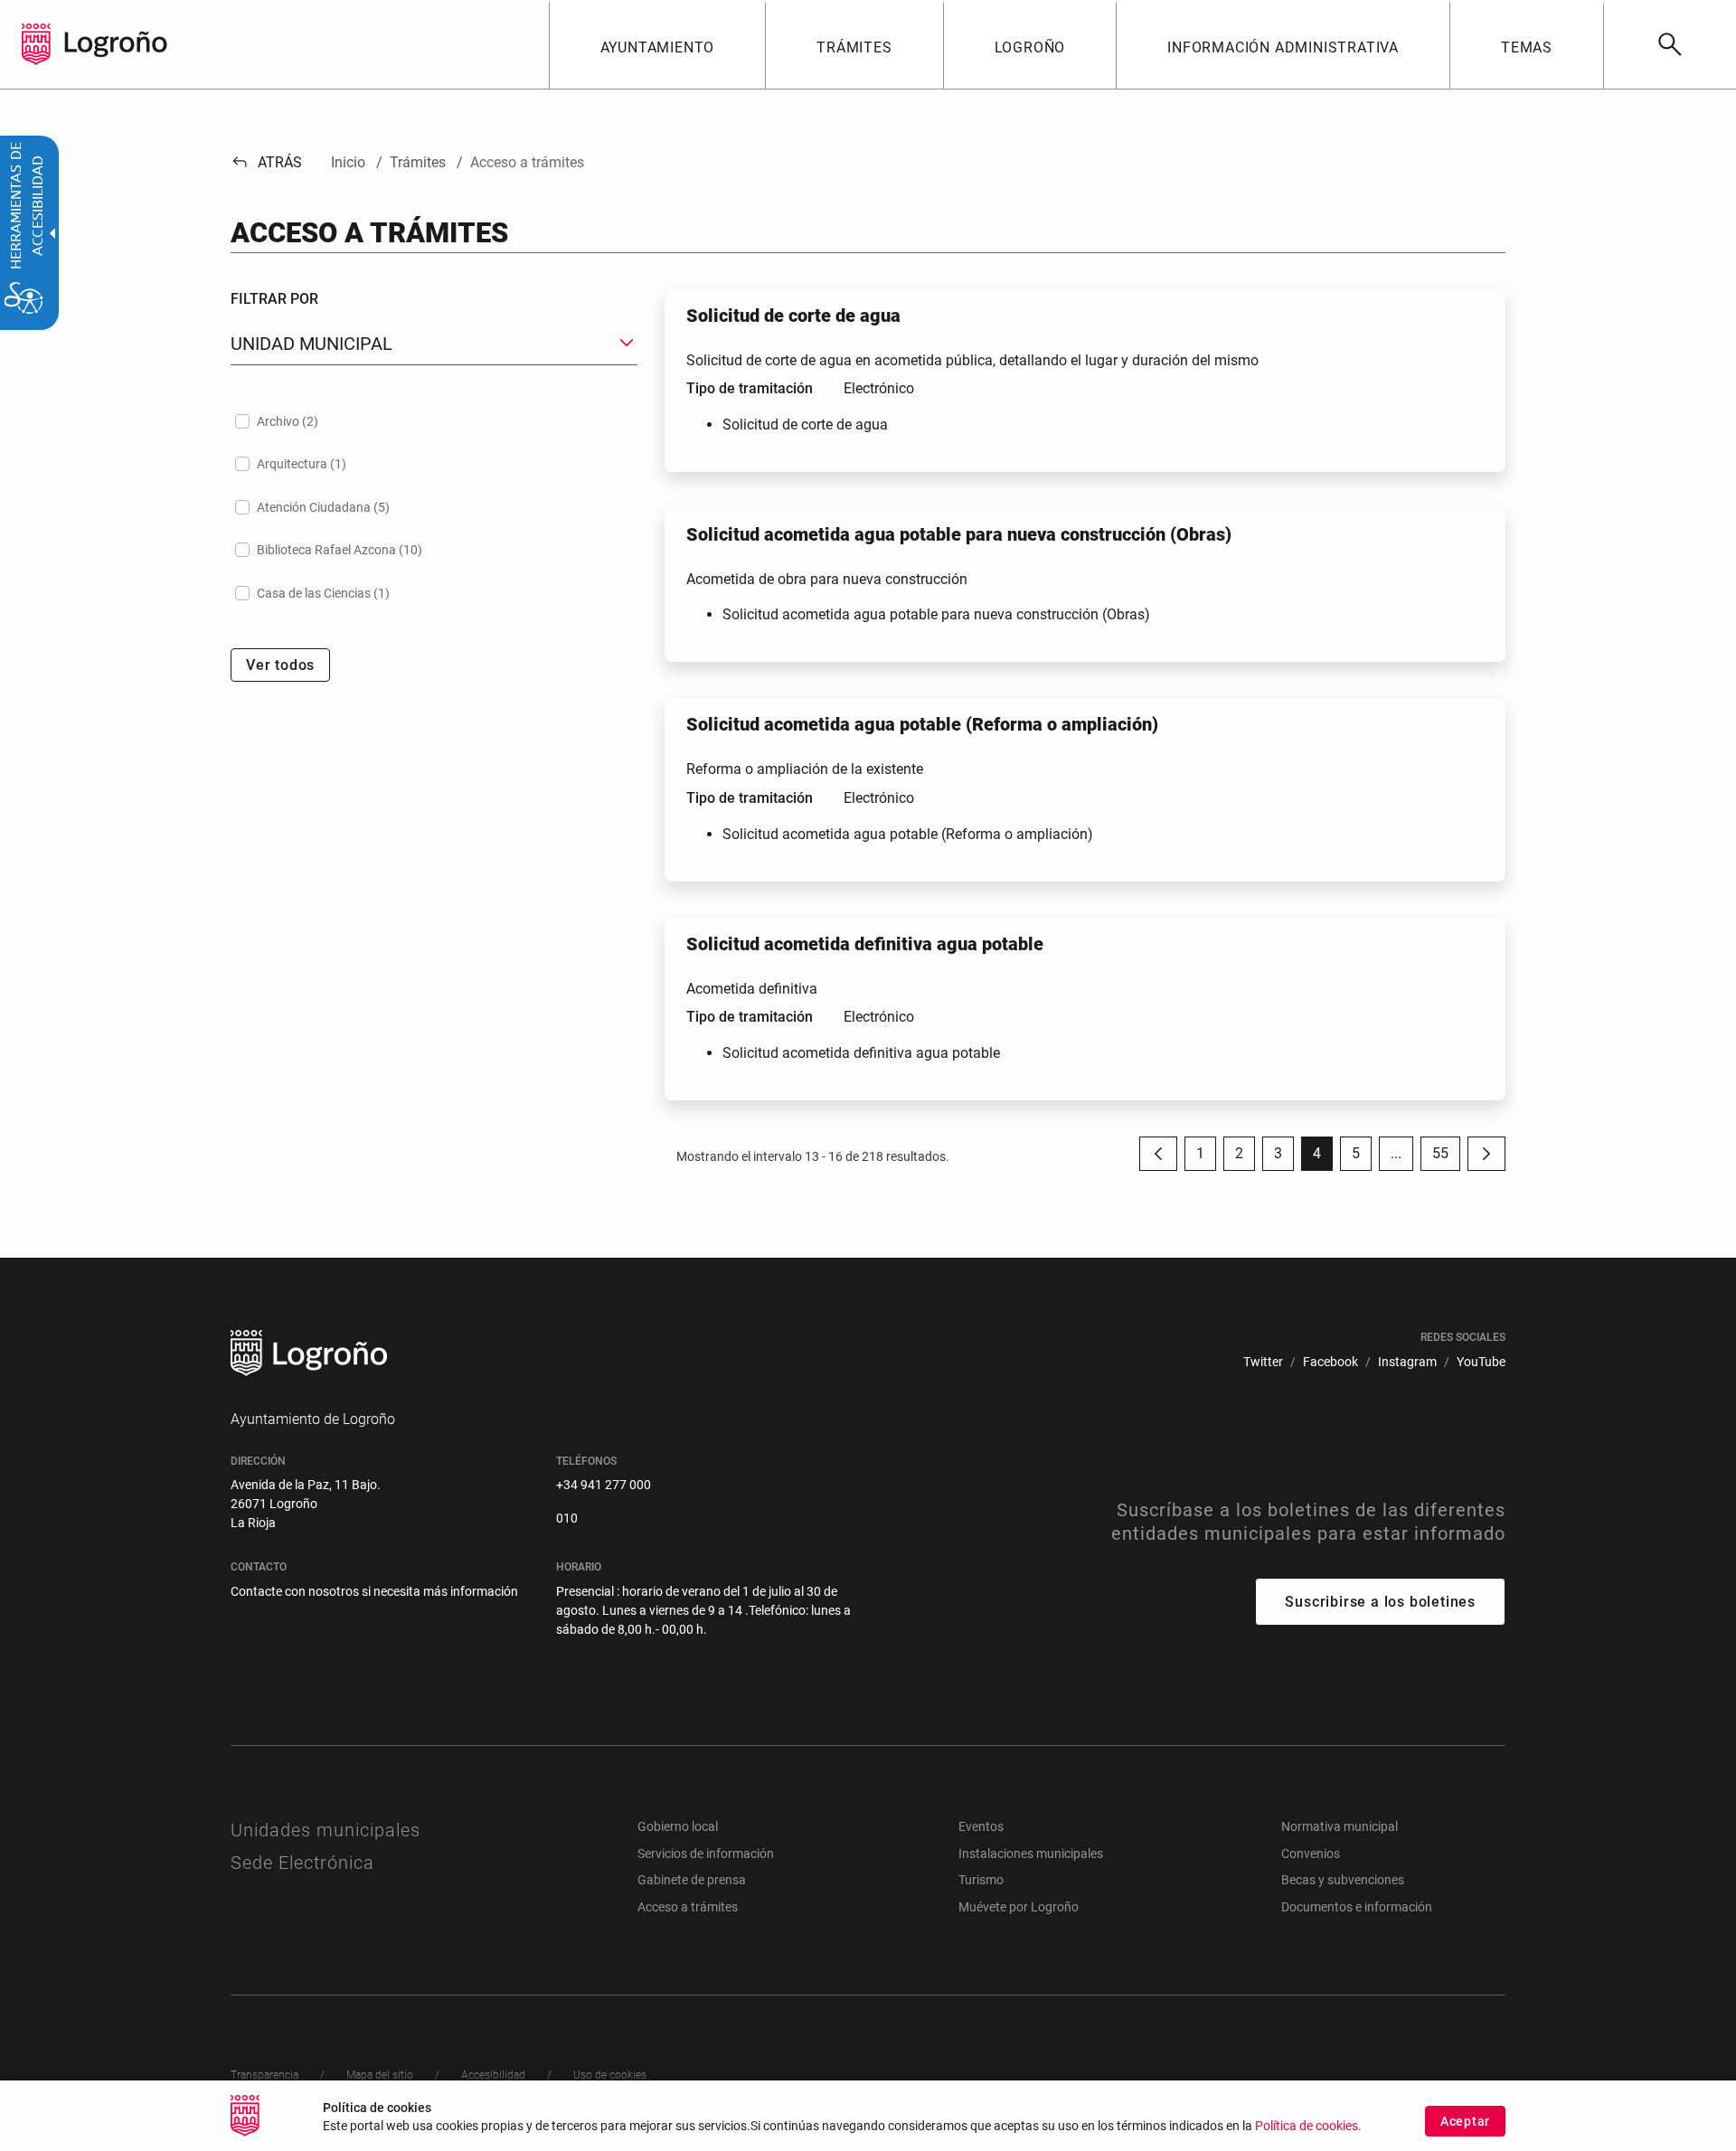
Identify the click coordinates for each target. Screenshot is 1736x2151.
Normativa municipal (1340, 1826)
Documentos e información (1357, 1907)
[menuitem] (657, 44)
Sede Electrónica (302, 1863)
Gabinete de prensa (692, 1880)
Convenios (1311, 1854)
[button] (1396, 1154)
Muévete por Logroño (1019, 1907)
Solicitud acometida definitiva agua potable (861, 1053)
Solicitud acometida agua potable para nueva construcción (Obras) (936, 614)
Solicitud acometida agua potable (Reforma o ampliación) (908, 834)
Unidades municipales (325, 1830)
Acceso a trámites (688, 1907)
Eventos (981, 1826)
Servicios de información (706, 1854)
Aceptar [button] (1465, 2121)
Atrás (266, 162)
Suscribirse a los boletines (1380, 1602)
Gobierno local (678, 1826)
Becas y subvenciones (1343, 1880)
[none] (36, 44)
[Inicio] (116, 43)
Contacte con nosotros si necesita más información (374, 1591)
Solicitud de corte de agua (805, 425)
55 (1446, 1158)
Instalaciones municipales (1031, 1854)
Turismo (981, 1880)
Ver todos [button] (280, 665)
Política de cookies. (1308, 2126)
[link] (1670, 44)
